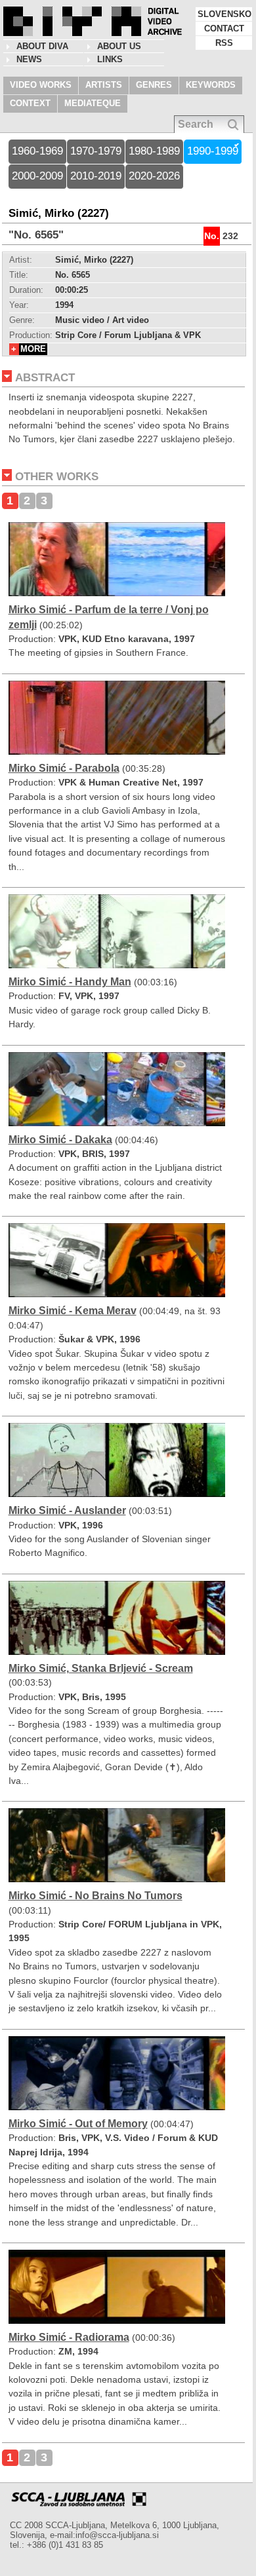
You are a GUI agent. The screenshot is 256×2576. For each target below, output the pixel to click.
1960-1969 (37, 151)
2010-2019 (96, 176)
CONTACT (224, 28)
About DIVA (42, 46)
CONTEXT (30, 103)
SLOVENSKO (224, 14)
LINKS (110, 59)
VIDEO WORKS (41, 85)
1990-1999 (213, 151)
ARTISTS (104, 85)
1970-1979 (96, 151)
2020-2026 (154, 176)
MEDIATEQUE (93, 103)
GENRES (154, 85)
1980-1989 (154, 151)
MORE (33, 349)
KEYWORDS (211, 85)
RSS (224, 43)
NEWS (29, 59)
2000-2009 (37, 176)
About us (119, 46)
